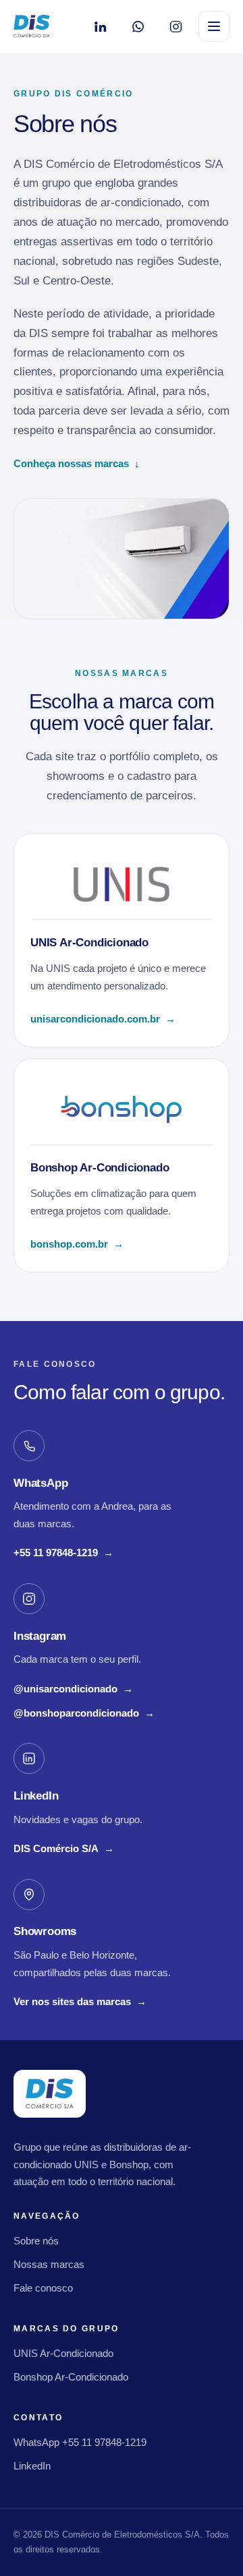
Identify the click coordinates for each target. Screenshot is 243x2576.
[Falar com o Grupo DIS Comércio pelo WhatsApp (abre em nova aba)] (138, 26)
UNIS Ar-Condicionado (63, 2353)
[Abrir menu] (214, 26)
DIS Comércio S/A (64, 1850)
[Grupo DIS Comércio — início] (32, 26)
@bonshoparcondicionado (84, 1715)
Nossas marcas (49, 2264)
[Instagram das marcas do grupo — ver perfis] (175, 26)
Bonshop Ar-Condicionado (71, 2377)
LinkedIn (32, 2466)
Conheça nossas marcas (77, 463)
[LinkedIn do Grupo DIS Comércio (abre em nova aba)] (100, 26)
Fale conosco (43, 2288)
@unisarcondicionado (73, 1690)
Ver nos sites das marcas (80, 2001)
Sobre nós (36, 2241)
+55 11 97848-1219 (63, 1554)
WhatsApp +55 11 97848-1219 (80, 2442)
